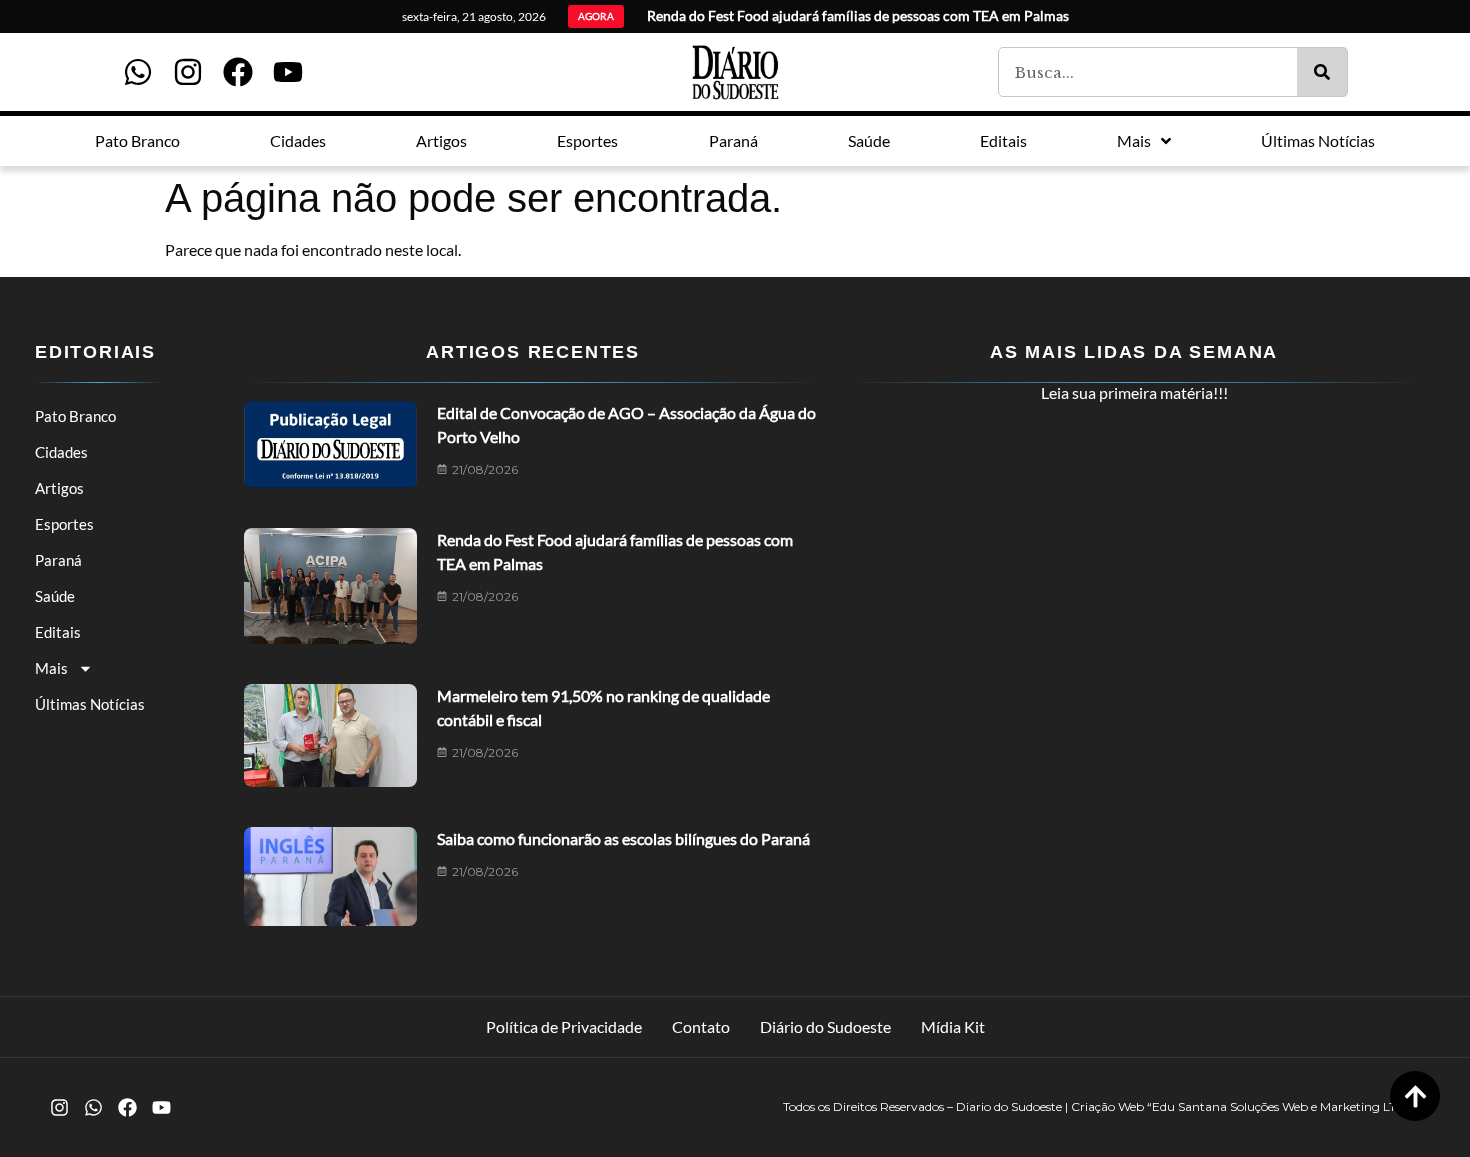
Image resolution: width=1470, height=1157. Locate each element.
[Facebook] (238, 72)
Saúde (55, 596)
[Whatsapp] (138, 72)
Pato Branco (75, 416)
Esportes (64, 524)
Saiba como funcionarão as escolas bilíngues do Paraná (623, 838)
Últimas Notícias (90, 704)
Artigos (59, 488)
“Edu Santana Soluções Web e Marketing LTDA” (1283, 1106)
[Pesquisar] (1322, 72)
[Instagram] (188, 72)
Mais (51, 668)
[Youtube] (288, 72)
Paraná (58, 560)
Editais (58, 632)
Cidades (61, 452)
